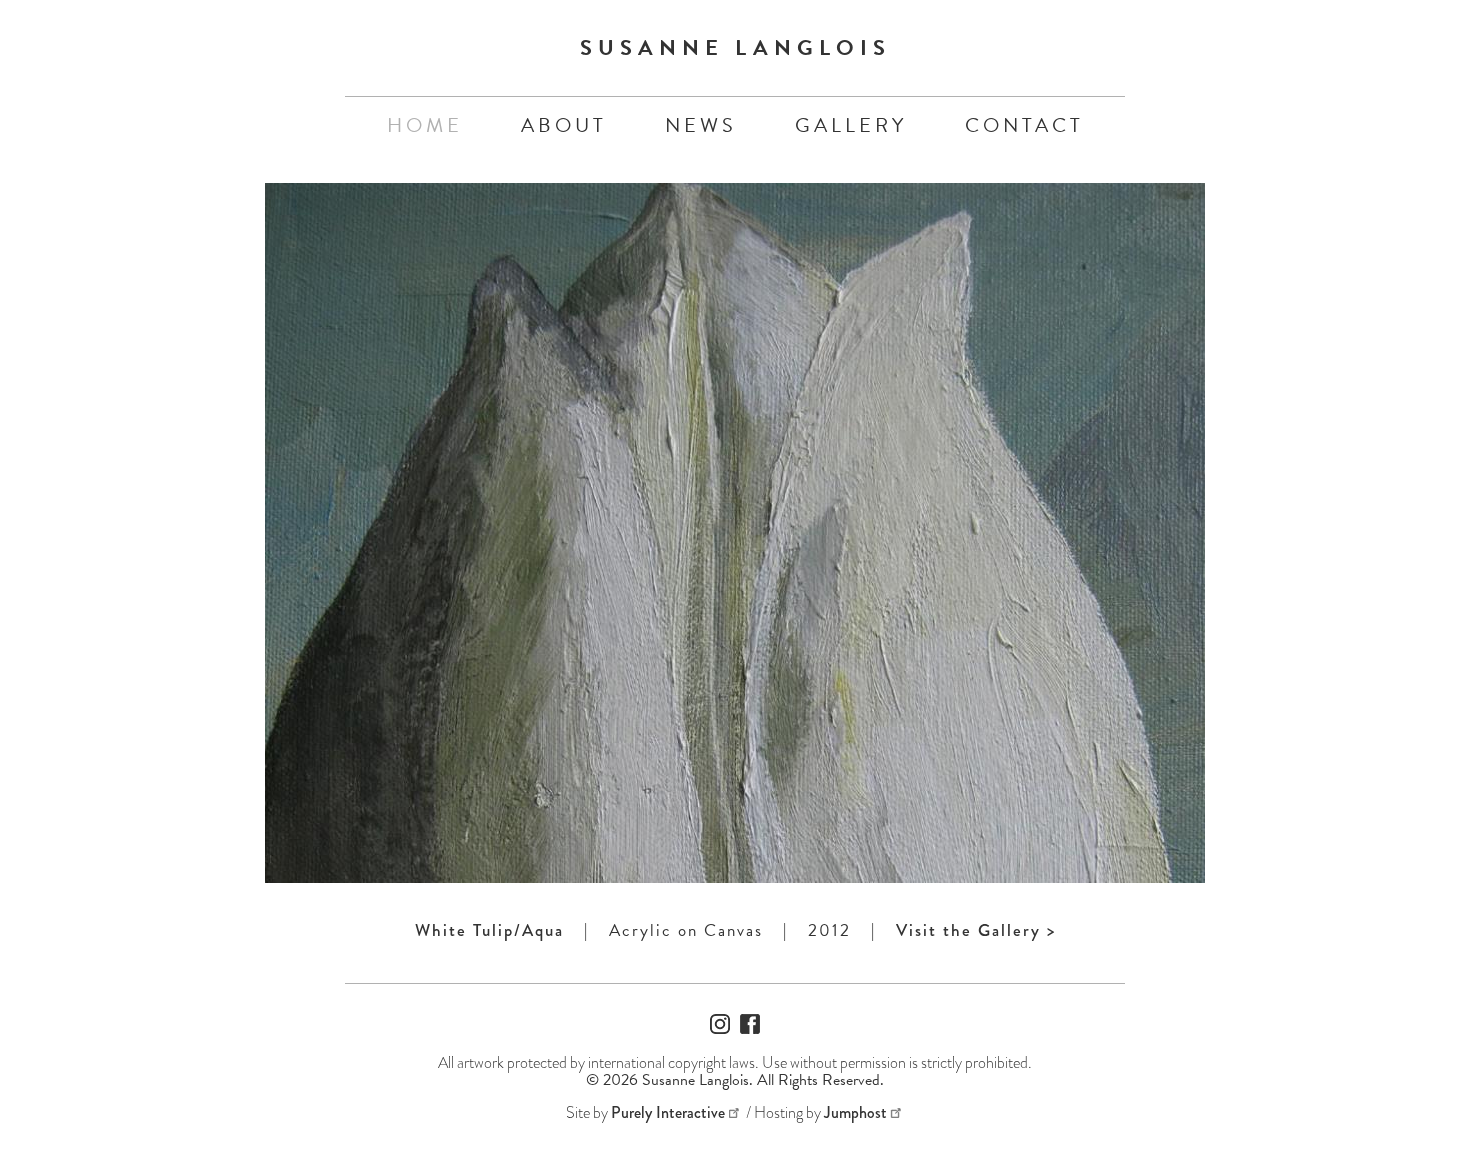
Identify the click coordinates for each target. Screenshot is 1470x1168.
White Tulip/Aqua (489, 930)
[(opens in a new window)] (720, 1028)
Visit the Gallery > (976, 930)
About (564, 125)
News (701, 125)
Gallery (851, 125)
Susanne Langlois (735, 47)
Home (425, 125)
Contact (1024, 125)
